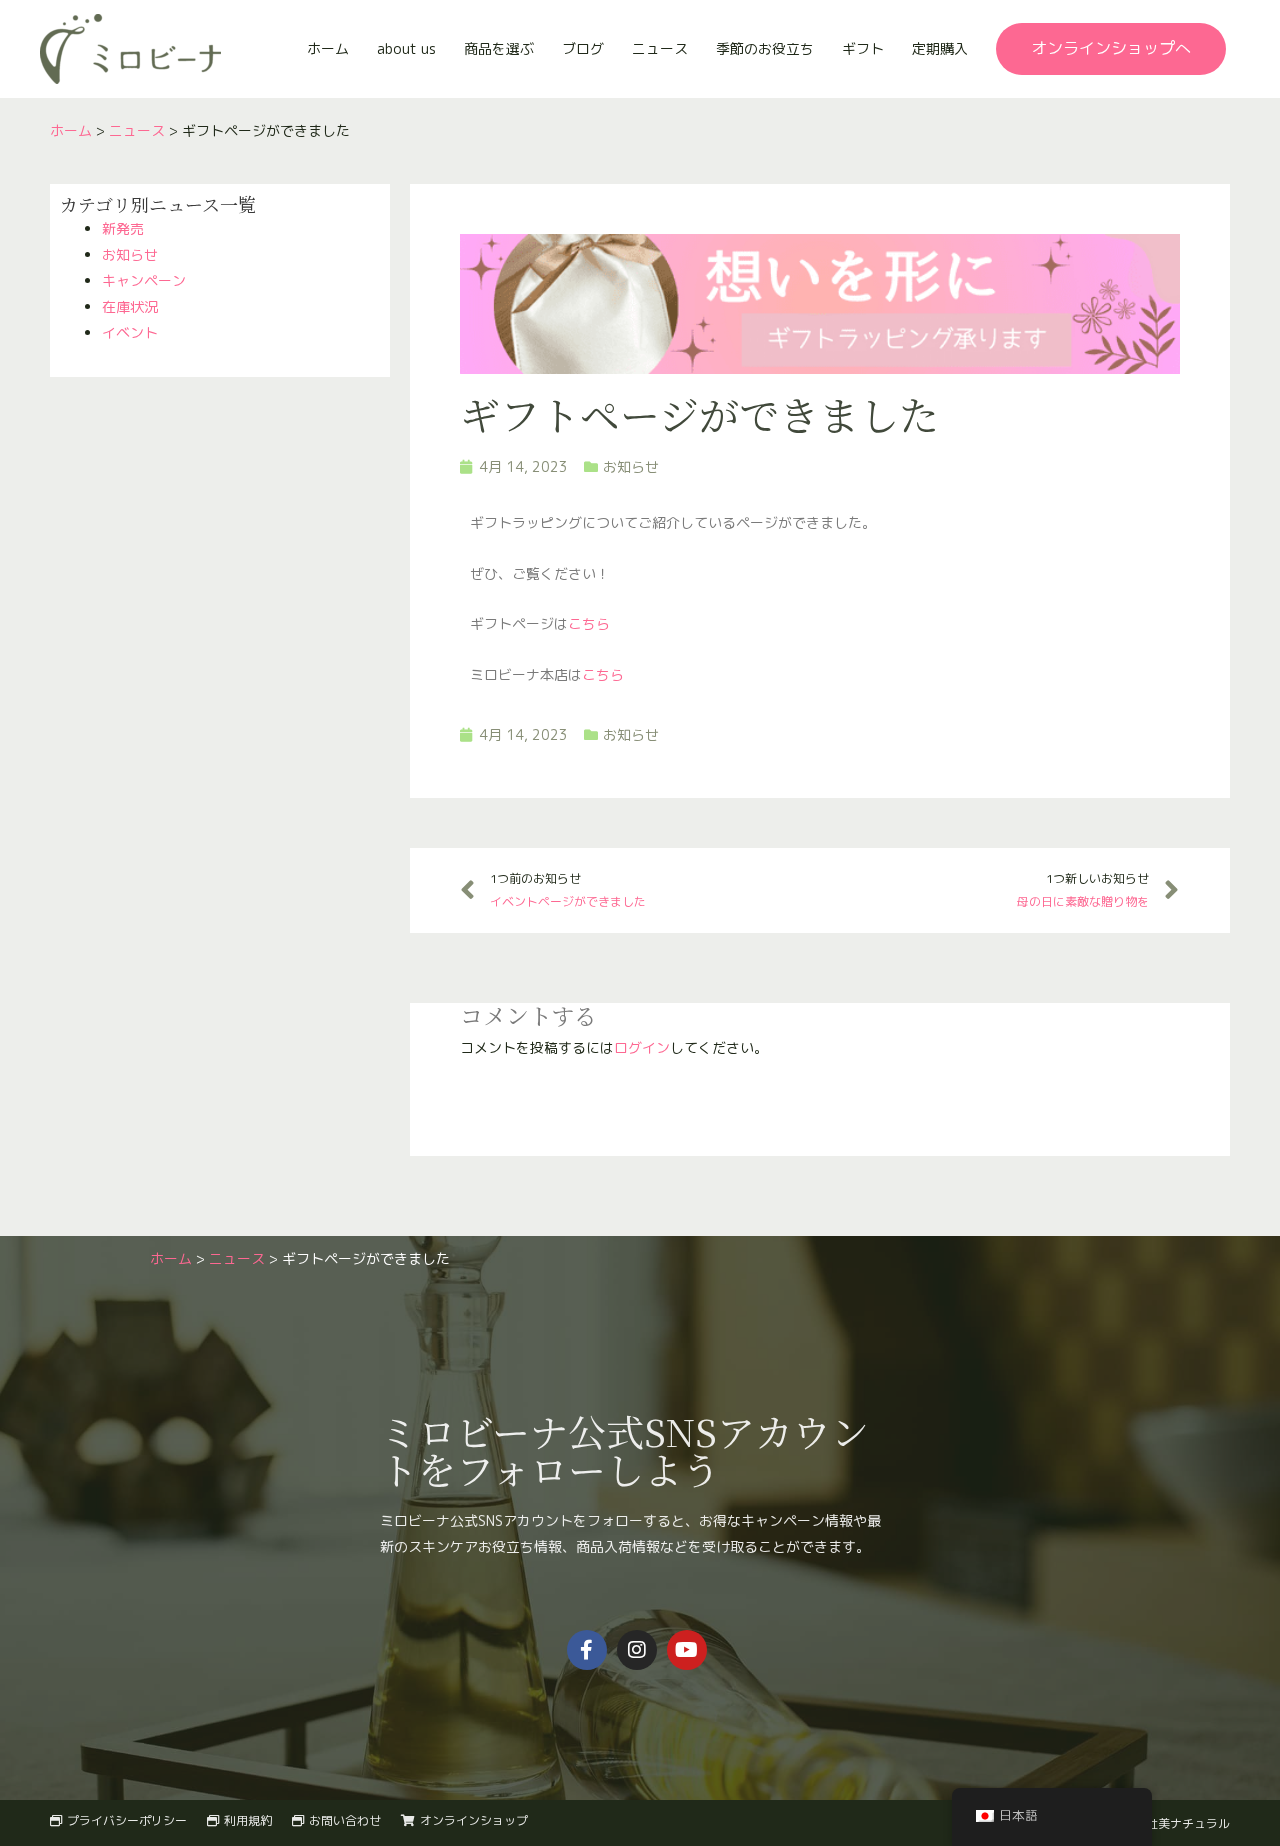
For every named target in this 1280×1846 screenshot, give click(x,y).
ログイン (642, 1047)
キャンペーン (144, 280)
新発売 (123, 228)
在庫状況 (130, 306)
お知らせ (130, 254)
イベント (130, 332)
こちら (589, 623)
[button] (1111, 49)
